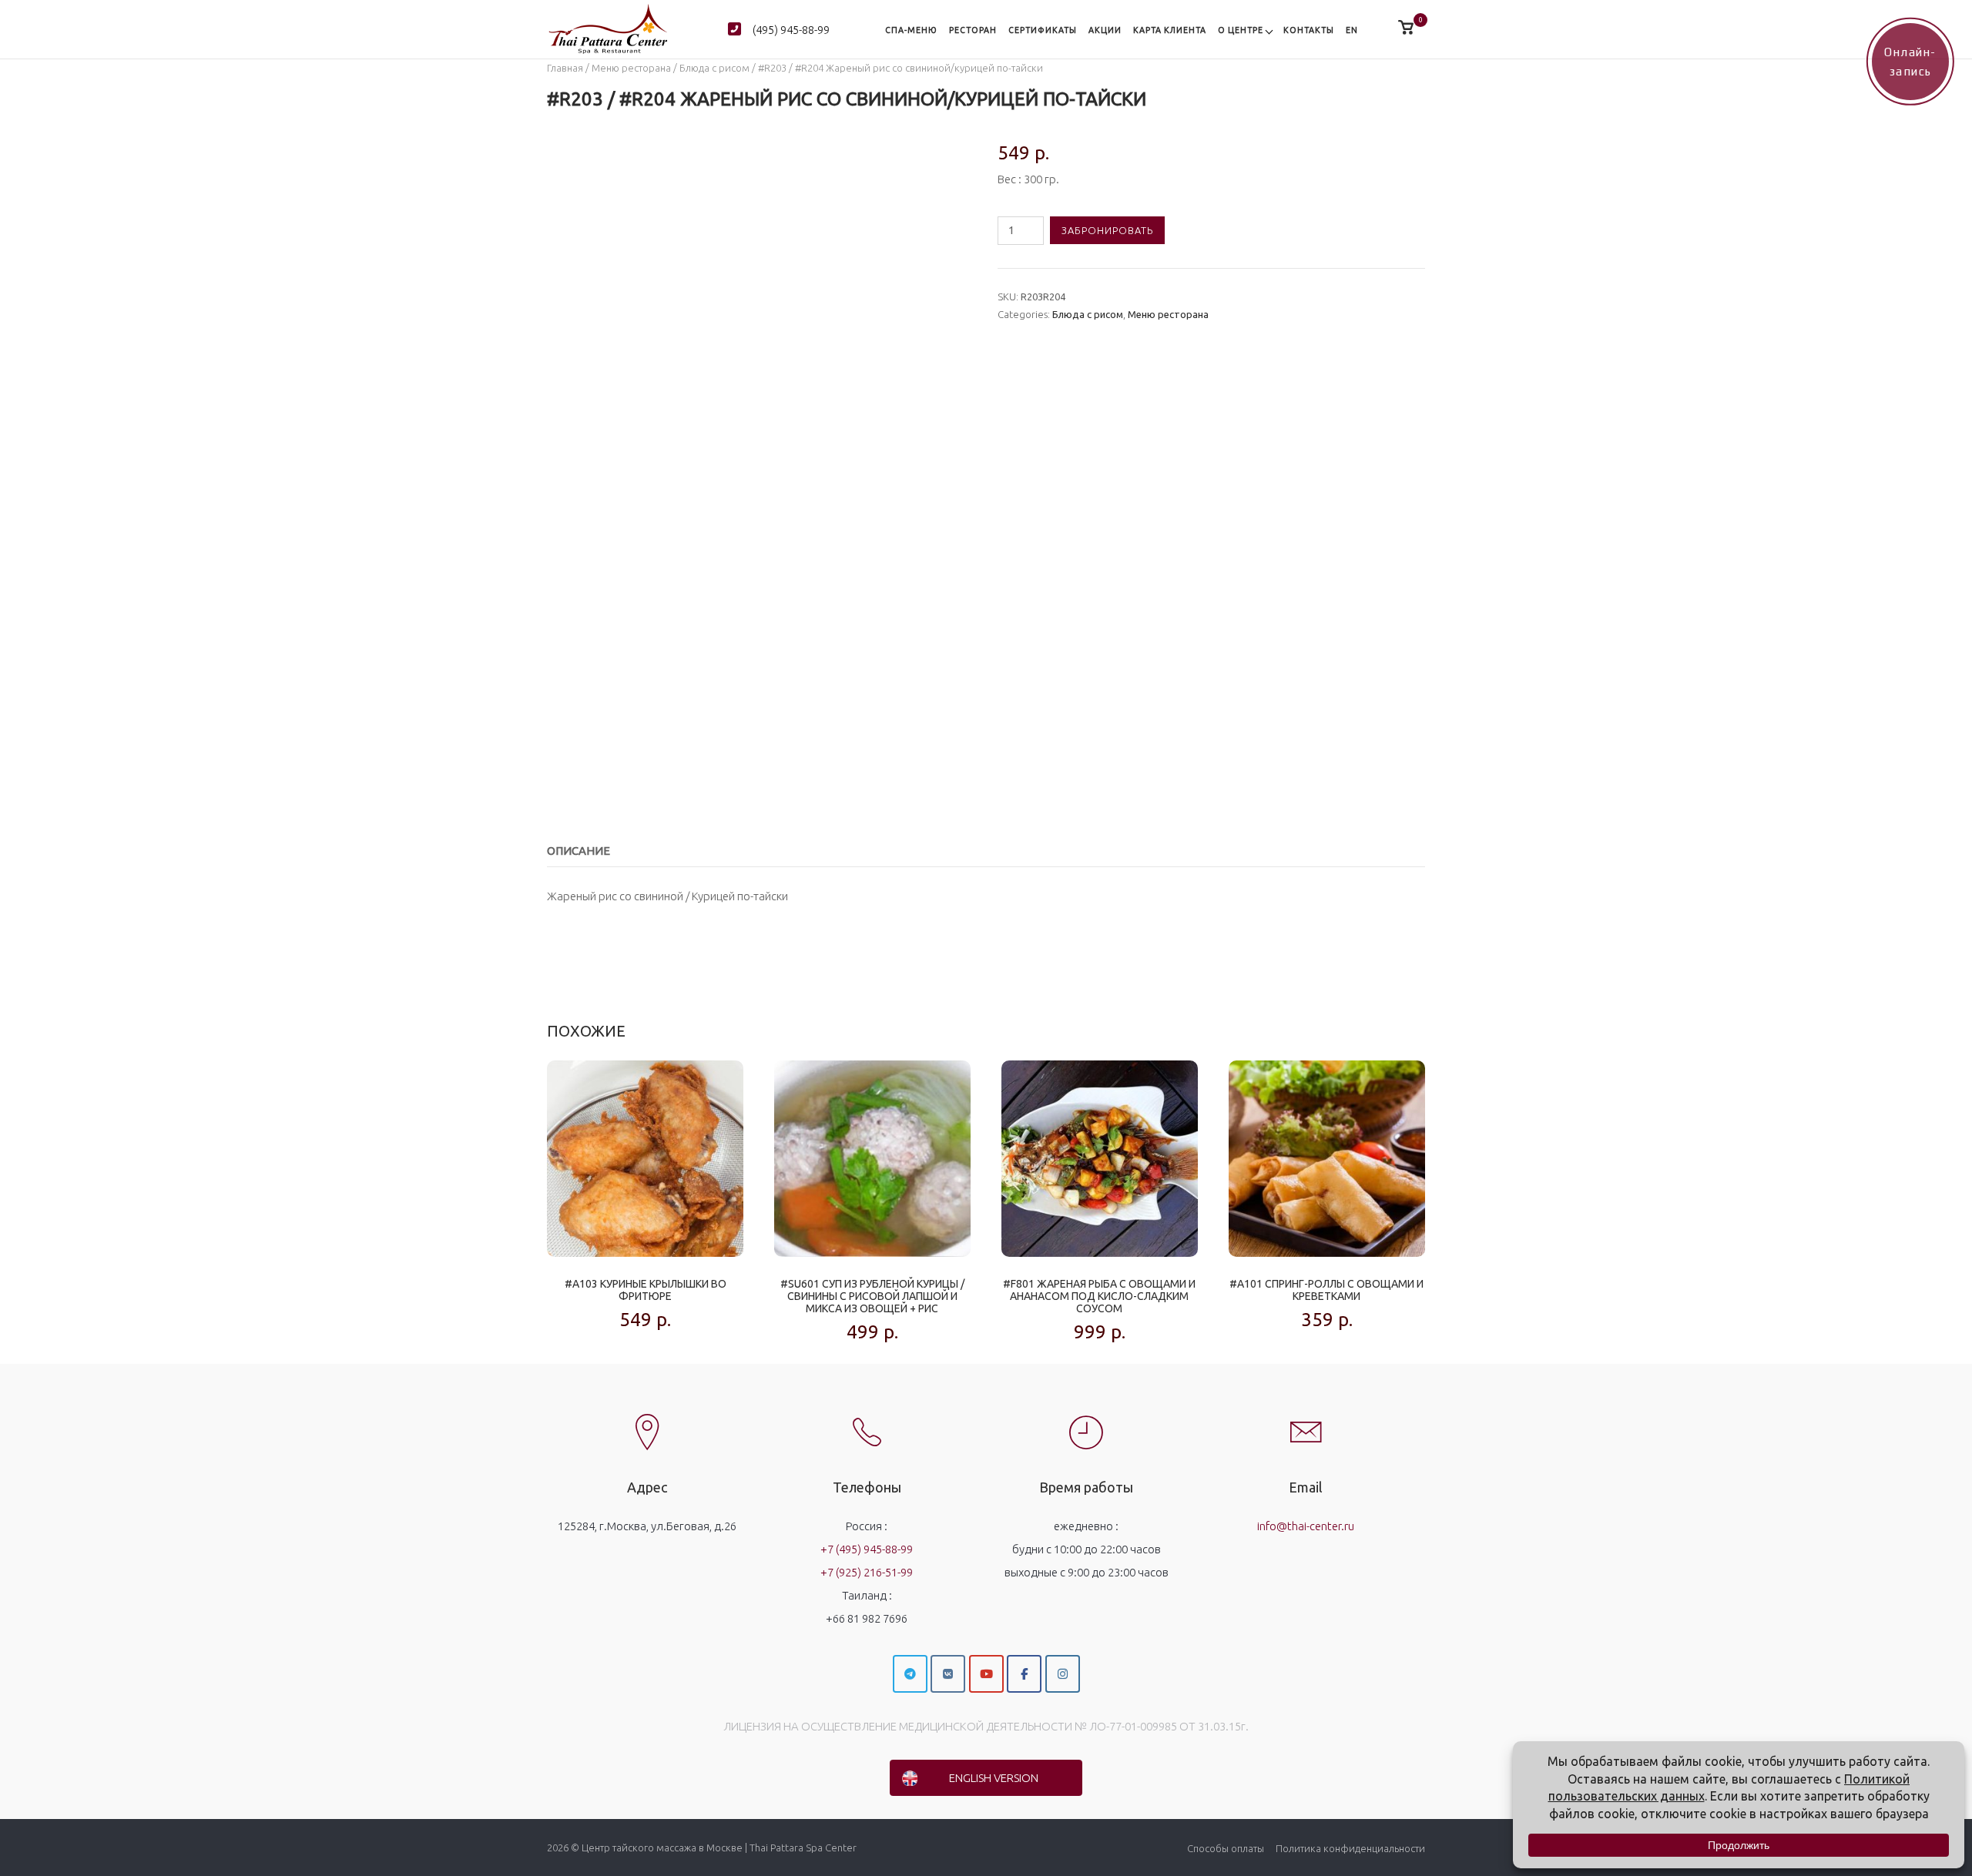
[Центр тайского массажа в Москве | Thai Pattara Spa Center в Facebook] (1024, 1674)
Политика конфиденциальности (1350, 1848)
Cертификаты (1043, 30)
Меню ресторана (631, 68)
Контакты (1309, 30)
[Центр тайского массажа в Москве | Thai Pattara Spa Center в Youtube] (986, 1674)
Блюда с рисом (714, 68)
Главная (565, 68)
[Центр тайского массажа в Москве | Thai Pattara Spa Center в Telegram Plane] (910, 1674)
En (1352, 30)
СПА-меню (911, 30)
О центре (1241, 30)
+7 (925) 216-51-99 (867, 1572)
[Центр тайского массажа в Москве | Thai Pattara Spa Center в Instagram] (1063, 1674)
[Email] (1306, 1419)
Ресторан (973, 30)
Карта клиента (1170, 30)
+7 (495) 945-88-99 (867, 1549)
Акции (1105, 30)
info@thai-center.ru (1306, 1526)
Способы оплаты (1226, 1848)
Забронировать (1107, 230)
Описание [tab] (579, 851)
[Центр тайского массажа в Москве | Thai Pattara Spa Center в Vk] (948, 1674)
